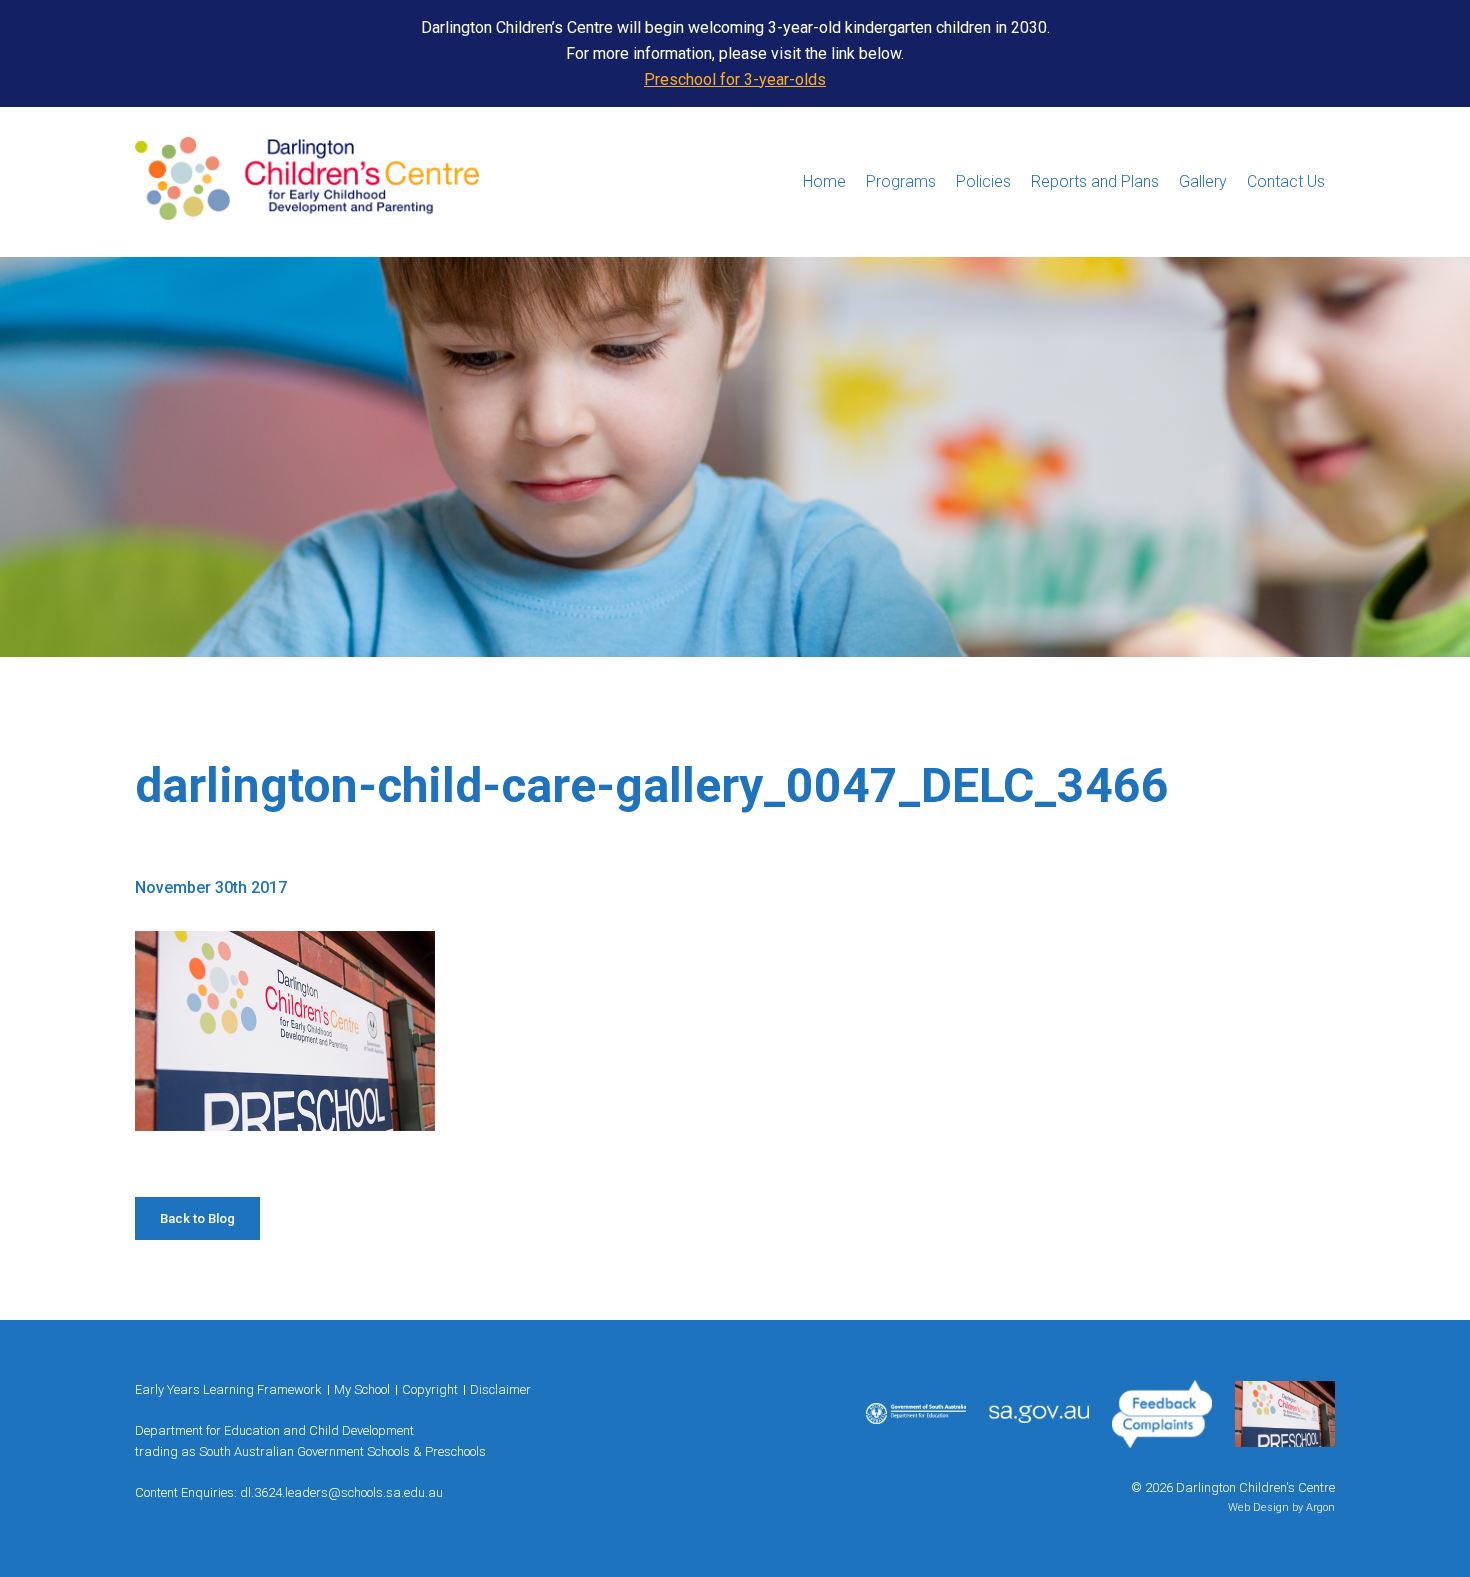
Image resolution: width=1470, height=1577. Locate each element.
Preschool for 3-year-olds (735, 79)
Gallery (1203, 181)
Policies (983, 181)
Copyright (430, 1389)
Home (824, 181)
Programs (901, 181)
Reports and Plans (1095, 181)
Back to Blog (197, 1218)
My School (362, 1389)
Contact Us (1286, 181)
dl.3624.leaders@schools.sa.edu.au (341, 1492)
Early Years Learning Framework (228, 1389)
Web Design (1258, 1507)
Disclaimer (500, 1389)
